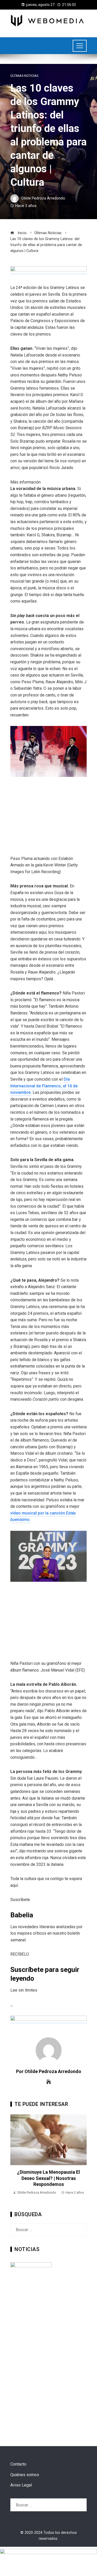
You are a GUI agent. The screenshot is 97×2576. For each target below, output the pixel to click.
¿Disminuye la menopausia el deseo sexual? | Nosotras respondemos (48, 2178)
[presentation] (16, 2158)
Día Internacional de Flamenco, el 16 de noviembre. (44, 1086)
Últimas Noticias (24, 76)
